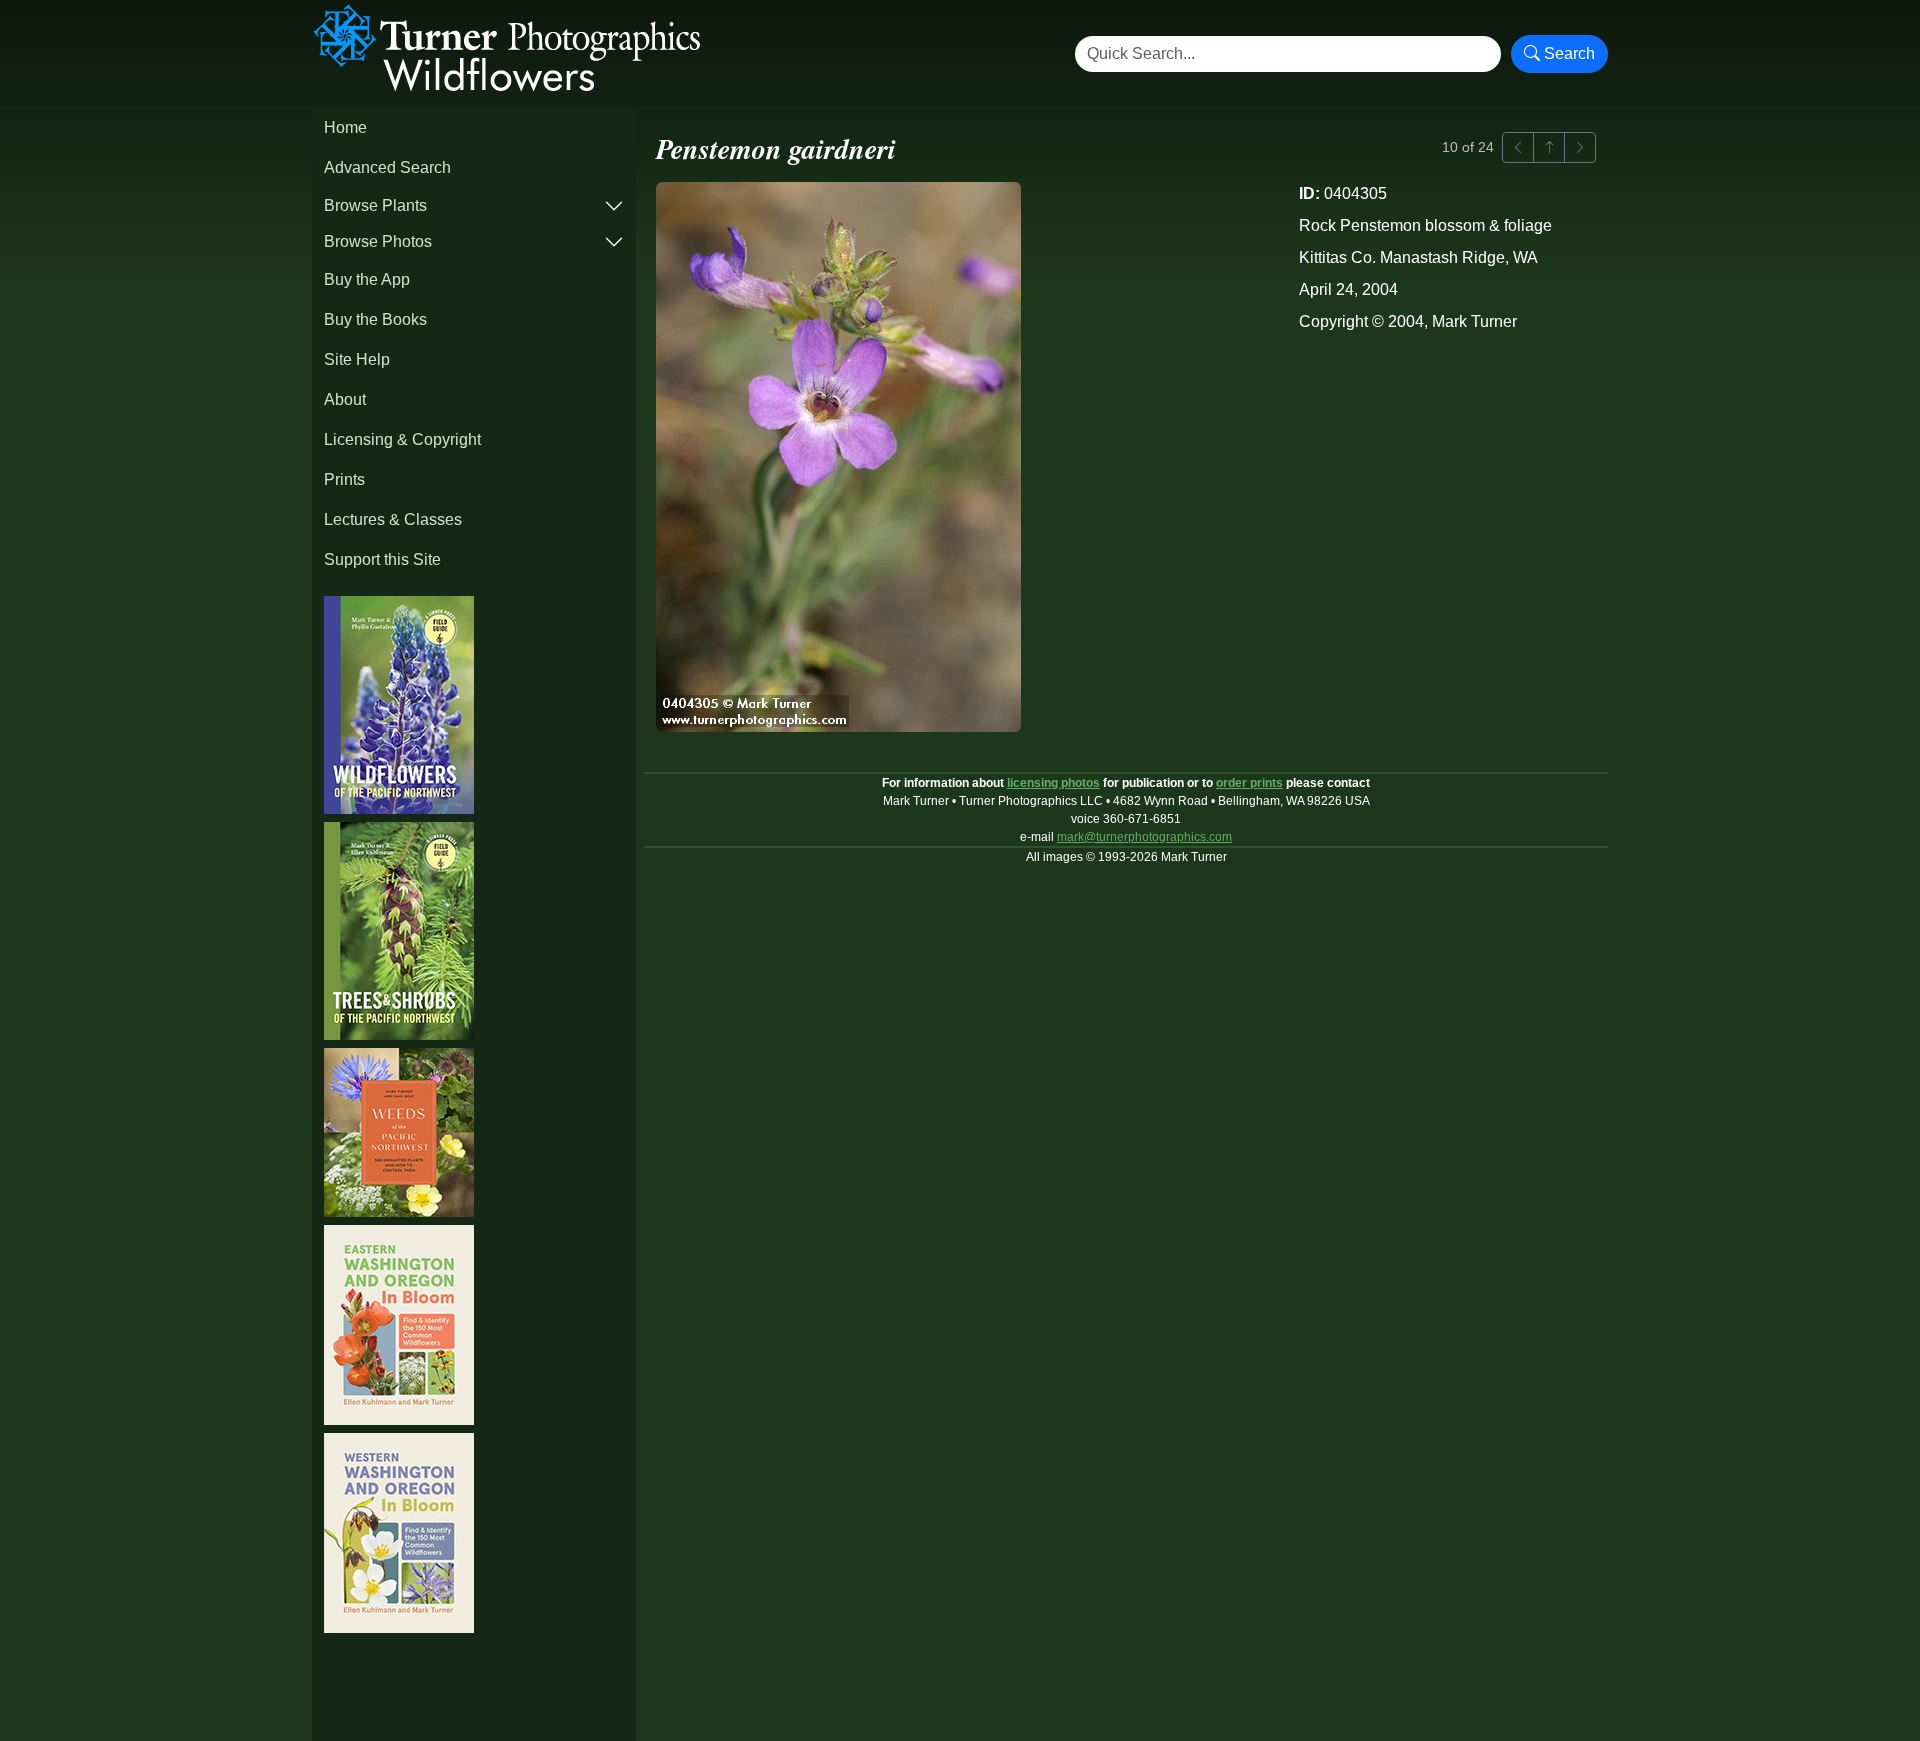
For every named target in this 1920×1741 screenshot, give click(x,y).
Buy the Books (375, 319)
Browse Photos (378, 241)
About (345, 399)
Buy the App (367, 279)
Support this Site (382, 559)
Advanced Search (387, 167)
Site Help (357, 359)
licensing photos (1053, 783)
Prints (344, 479)
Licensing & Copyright (402, 439)
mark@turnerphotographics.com (1144, 837)
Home (345, 127)
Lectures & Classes (393, 519)
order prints (1249, 783)
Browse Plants (375, 205)
